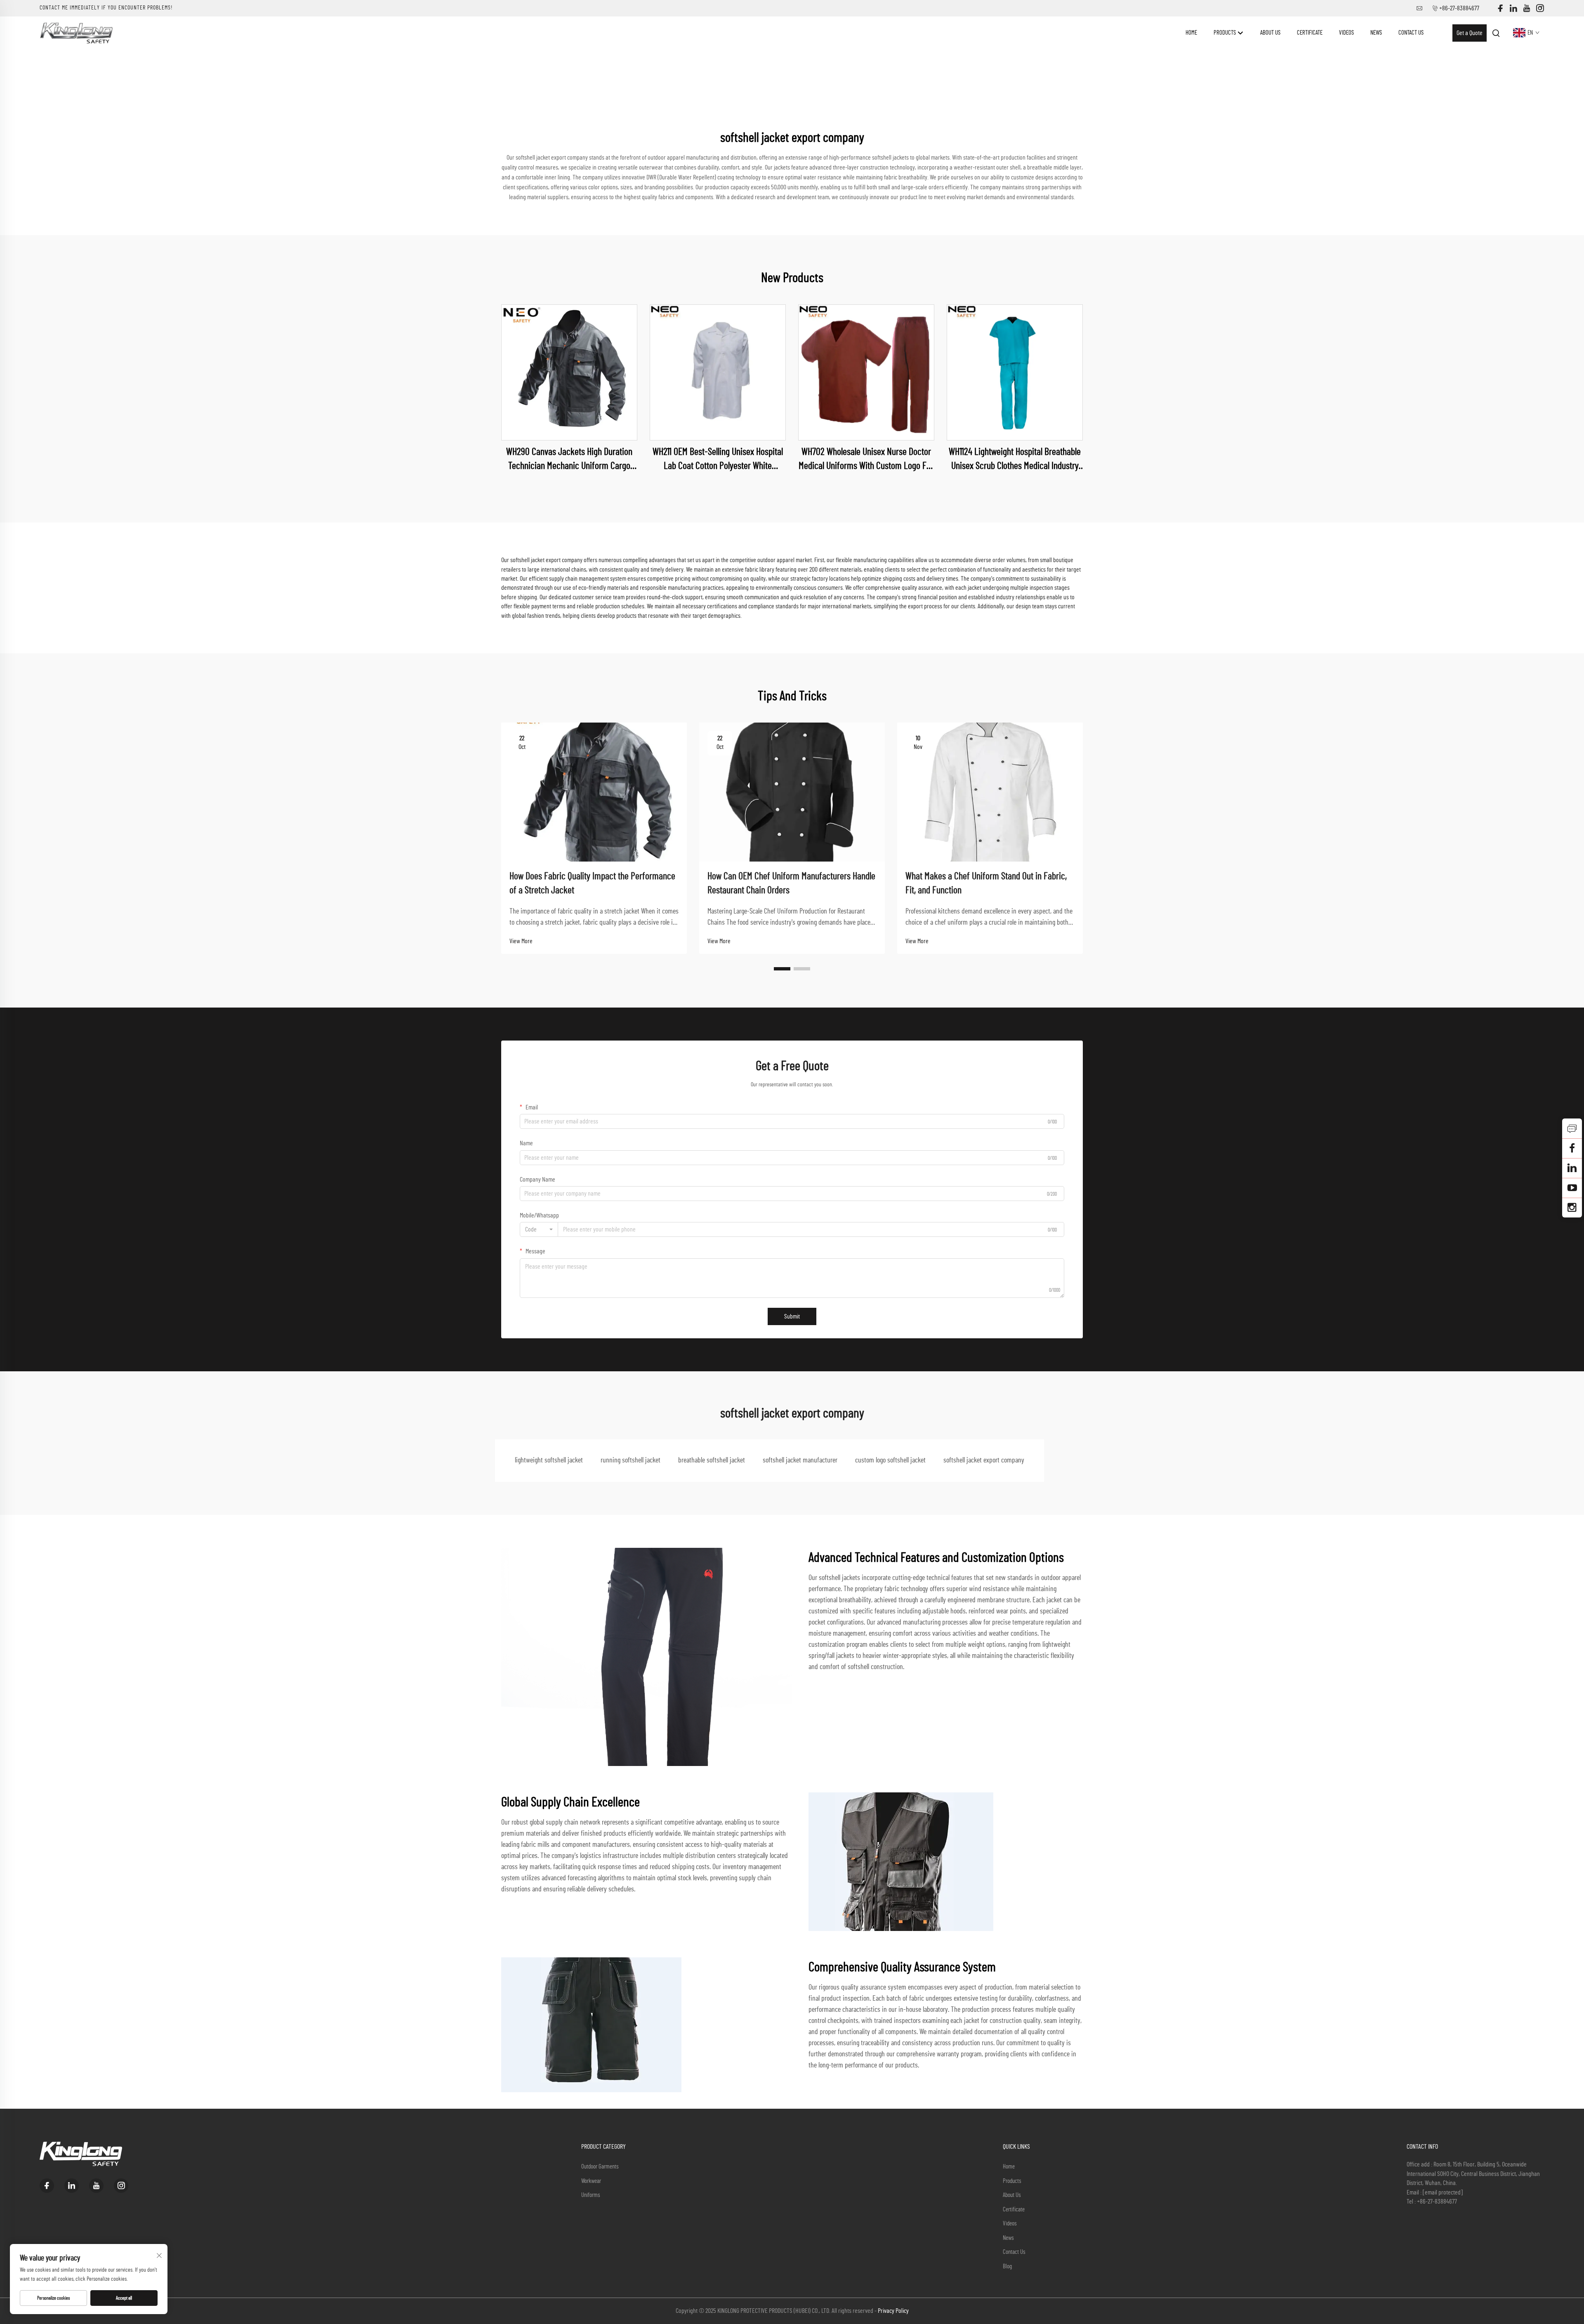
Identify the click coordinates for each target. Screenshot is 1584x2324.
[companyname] (76, 33)
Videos (1346, 33)
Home (1191, 33)
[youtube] (1527, 8)
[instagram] (1540, 8)
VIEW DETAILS (569, 372)
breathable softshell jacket (712, 1460)
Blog (1007, 2266)
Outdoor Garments (600, 2167)
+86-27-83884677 (1459, 8)
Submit (792, 1316)
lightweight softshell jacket (549, 1460)
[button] (782, 969)
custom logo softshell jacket (890, 1460)
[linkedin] (1513, 8)
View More (521, 941)
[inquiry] (1572, 1128)
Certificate (1310, 33)
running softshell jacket (631, 1460)
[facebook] (1500, 8)
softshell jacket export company (984, 1460)
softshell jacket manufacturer (800, 1460)
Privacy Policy (893, 2311)
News (1376, 33)
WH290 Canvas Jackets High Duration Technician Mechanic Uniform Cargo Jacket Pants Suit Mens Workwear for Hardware (569, 460)
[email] (1572, 1148)
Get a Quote (1470, 33)
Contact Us (1411, 33)
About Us (1270, 33)
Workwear (591, 2181)
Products (1225, 33)
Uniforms (591, 2195)
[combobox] (539, 1229)
